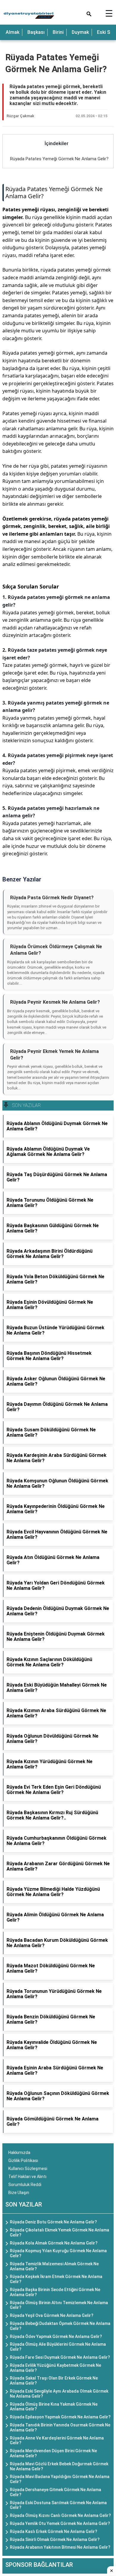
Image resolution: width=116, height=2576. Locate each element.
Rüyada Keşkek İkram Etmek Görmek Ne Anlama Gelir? (56, 2279)
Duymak (80, 32)
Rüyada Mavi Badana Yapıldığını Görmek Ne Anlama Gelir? (60, 2479)
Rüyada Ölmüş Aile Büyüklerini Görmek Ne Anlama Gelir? (58, 2347)
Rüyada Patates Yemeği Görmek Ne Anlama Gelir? (59, 159)
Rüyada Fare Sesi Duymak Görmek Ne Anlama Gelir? (60, 2357)
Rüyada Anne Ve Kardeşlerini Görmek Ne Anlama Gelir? (57, 2441)
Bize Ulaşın (19, 2193)
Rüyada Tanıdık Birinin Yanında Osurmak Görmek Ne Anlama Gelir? (60, 2427)
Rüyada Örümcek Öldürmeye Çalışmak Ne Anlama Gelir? (56, 950)
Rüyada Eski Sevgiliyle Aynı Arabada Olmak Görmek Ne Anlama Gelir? (59, 2394)
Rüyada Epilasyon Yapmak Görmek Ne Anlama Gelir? (60, 2417)
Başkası (36, 32)
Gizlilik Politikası (23, 2161)
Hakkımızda (19, 2153)
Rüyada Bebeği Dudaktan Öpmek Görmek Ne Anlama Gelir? (60, 2326)
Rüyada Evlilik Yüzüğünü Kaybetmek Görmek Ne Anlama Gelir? (55, 2368)
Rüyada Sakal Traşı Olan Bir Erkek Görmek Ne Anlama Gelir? (54, 2381)
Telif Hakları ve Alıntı (27, 2177)
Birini (58, 32)
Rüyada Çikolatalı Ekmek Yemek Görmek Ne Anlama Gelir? (59, 2232)
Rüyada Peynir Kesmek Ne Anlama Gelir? (55, 1002)
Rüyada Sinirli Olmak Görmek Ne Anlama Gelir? (55, 2539)
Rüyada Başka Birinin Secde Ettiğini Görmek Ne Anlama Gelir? (55, 2292)
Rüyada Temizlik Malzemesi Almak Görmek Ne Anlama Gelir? (54, 2266)
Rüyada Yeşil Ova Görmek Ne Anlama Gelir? (52, 2315)
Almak (12, 32)
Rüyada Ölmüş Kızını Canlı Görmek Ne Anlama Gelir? (60, 2515)
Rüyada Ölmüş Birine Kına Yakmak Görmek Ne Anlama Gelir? (54, 2407)
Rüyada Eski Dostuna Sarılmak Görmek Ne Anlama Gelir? (58, 2505)
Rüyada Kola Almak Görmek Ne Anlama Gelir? (54, 2243)
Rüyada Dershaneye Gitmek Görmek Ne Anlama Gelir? (55, 2492)
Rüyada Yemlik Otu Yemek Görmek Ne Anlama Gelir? (60, 2523)
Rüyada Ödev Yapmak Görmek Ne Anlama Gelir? (56, 2337)
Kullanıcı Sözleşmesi (28, 2169)
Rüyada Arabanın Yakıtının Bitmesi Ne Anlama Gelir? (60, 2547)
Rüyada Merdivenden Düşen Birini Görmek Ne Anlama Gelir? (53, 2453)
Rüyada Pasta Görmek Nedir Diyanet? (52, 898)
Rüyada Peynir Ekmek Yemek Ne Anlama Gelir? (54, 1055)
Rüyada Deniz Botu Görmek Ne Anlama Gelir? (53, 2222)
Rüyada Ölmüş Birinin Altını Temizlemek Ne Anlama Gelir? (59, 2305)
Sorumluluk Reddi (25, 2185)
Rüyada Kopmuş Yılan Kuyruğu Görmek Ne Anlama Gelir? (58, 2253)
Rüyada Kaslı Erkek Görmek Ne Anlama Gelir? (54, 2531)
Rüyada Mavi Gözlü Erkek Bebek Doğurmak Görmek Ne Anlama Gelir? (59, 2466)
